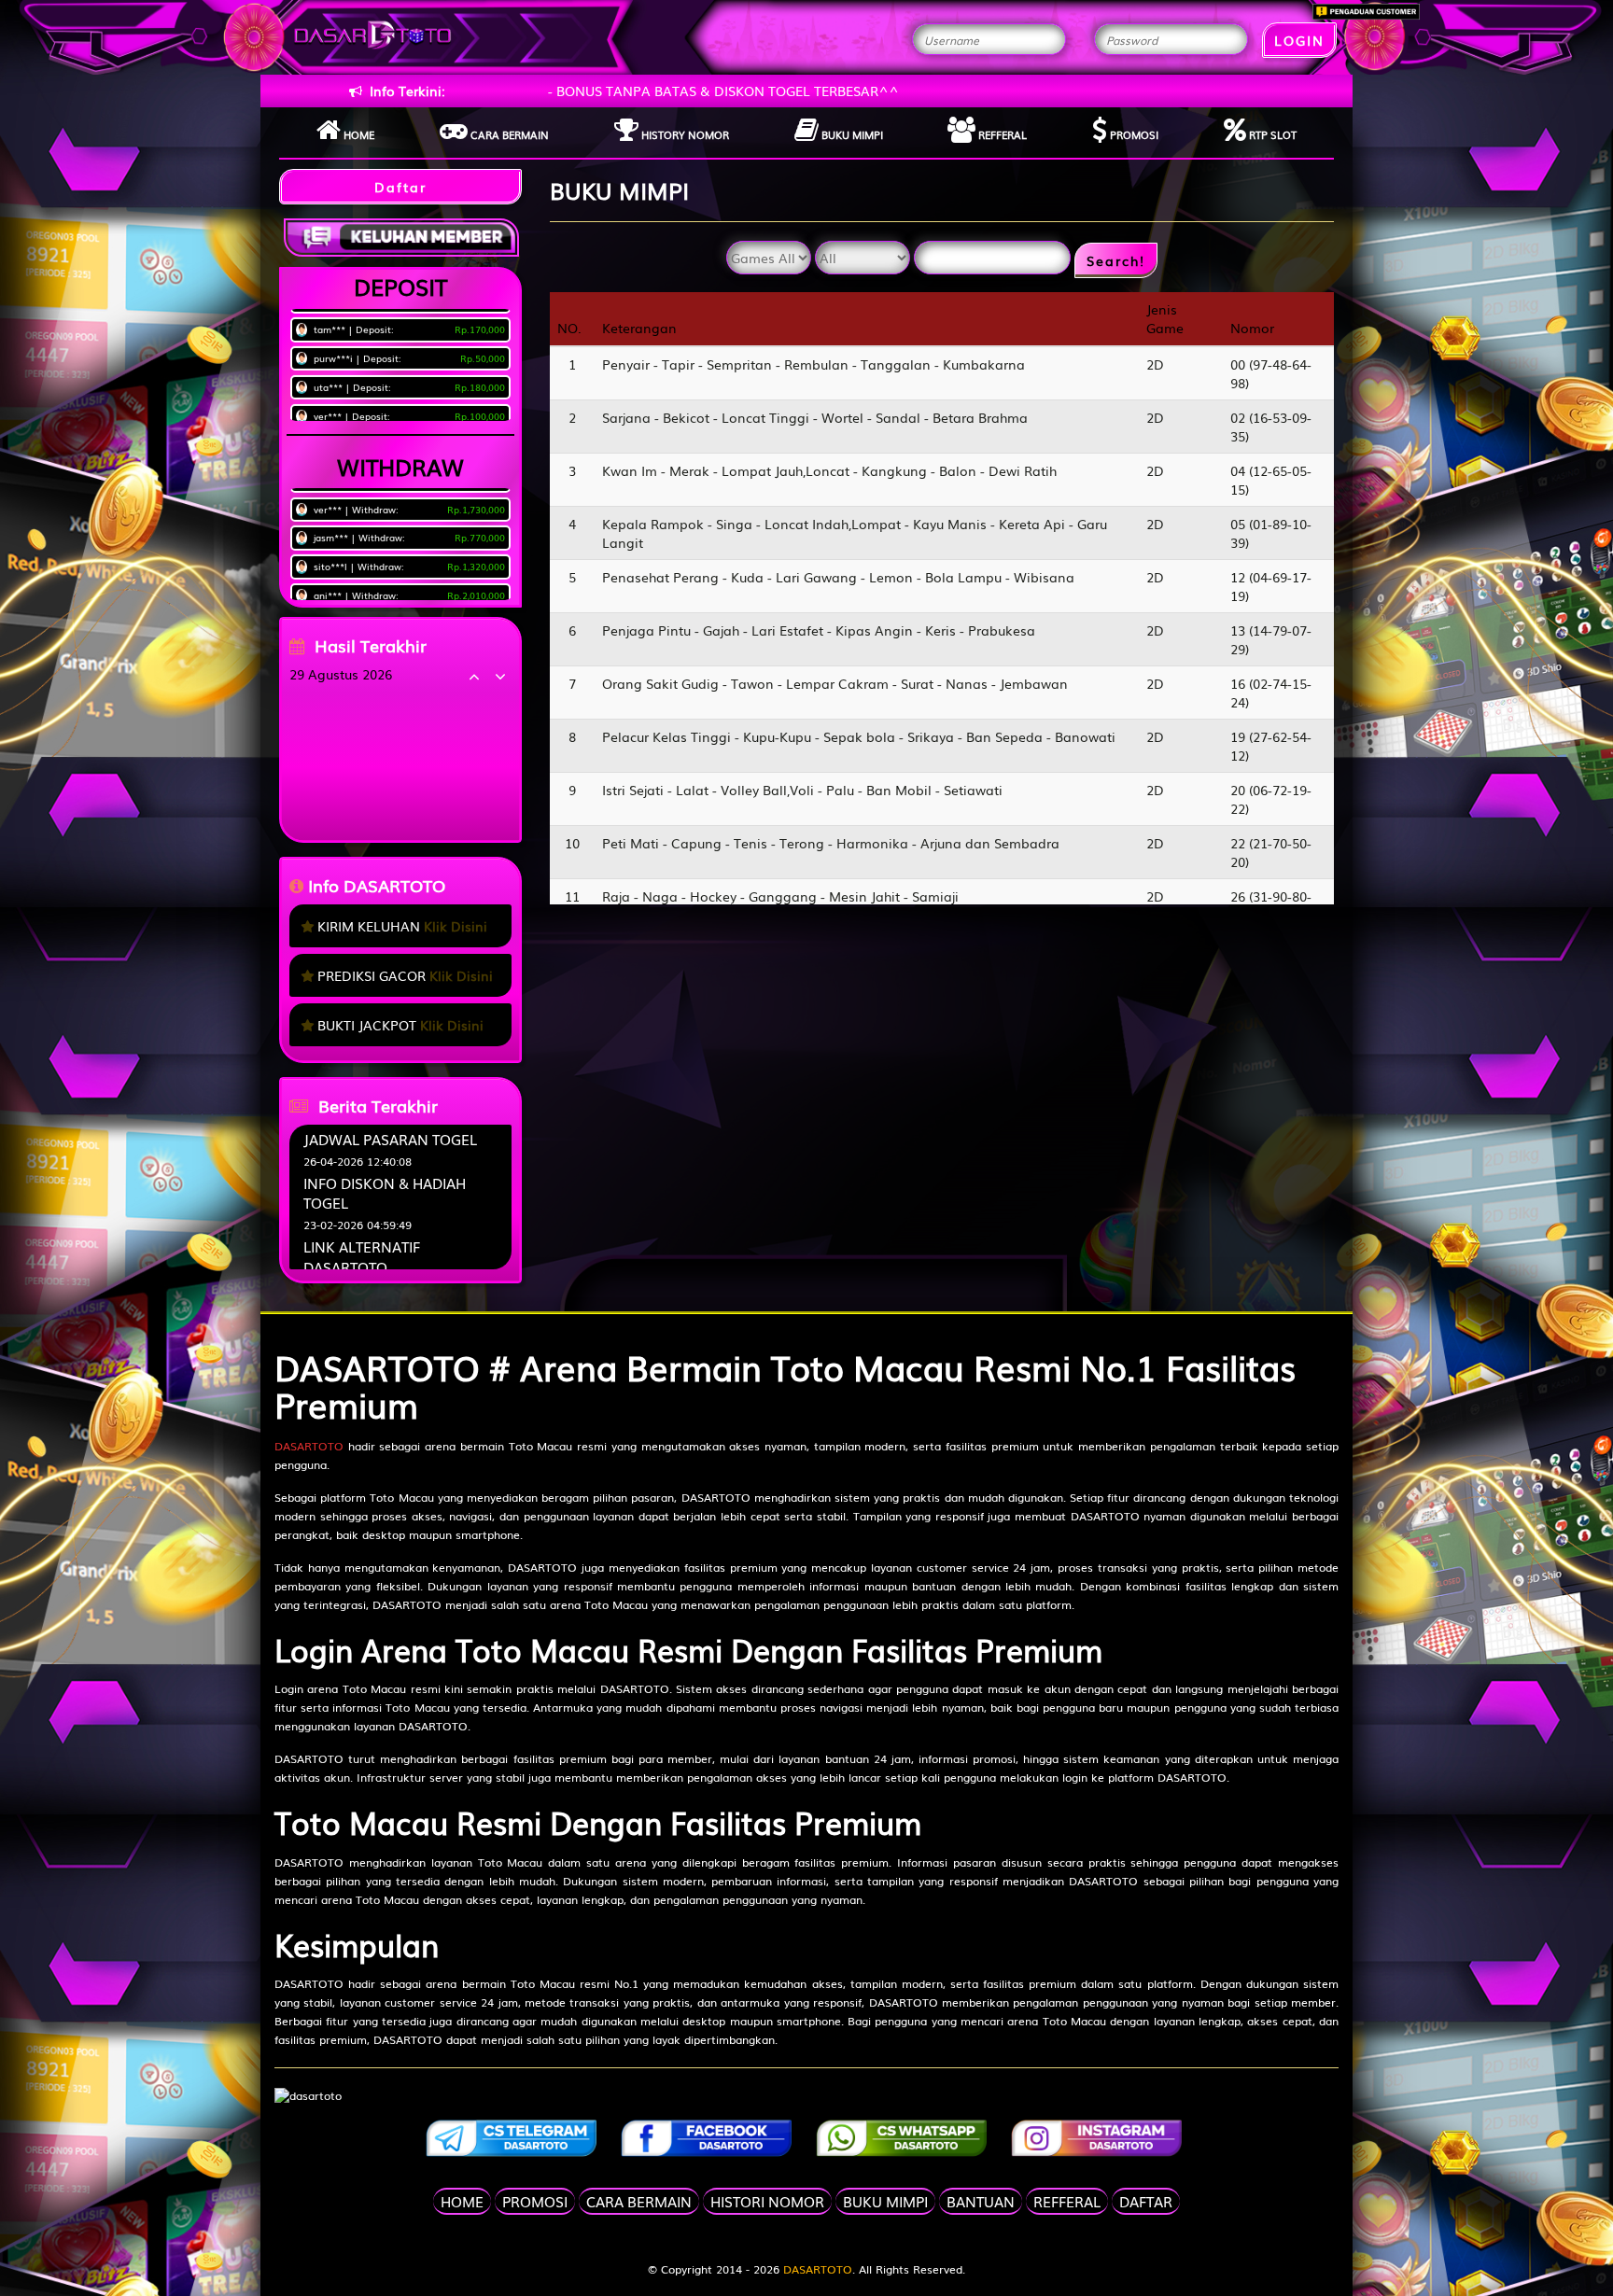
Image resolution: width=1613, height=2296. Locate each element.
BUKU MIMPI (885, 2201)
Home (358, 134)
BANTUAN (981, 2201)
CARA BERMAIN (639, 2201)
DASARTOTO (309, 1446)
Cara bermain (508, 134)
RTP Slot (1271, 134)
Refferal (1001, 134)
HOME (462, 2201)
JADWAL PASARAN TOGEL (390, 1139)
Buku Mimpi (851, 134)
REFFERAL (1067, 2201)
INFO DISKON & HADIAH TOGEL (385, 1192)
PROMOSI (535, 2201)
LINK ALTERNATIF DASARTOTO (362, 1256)
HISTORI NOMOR (767, 2201)
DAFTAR (1146, 2201)
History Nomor (684, 134)
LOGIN (1299, 40)
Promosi (1133, 134)
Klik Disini (456, 926)
